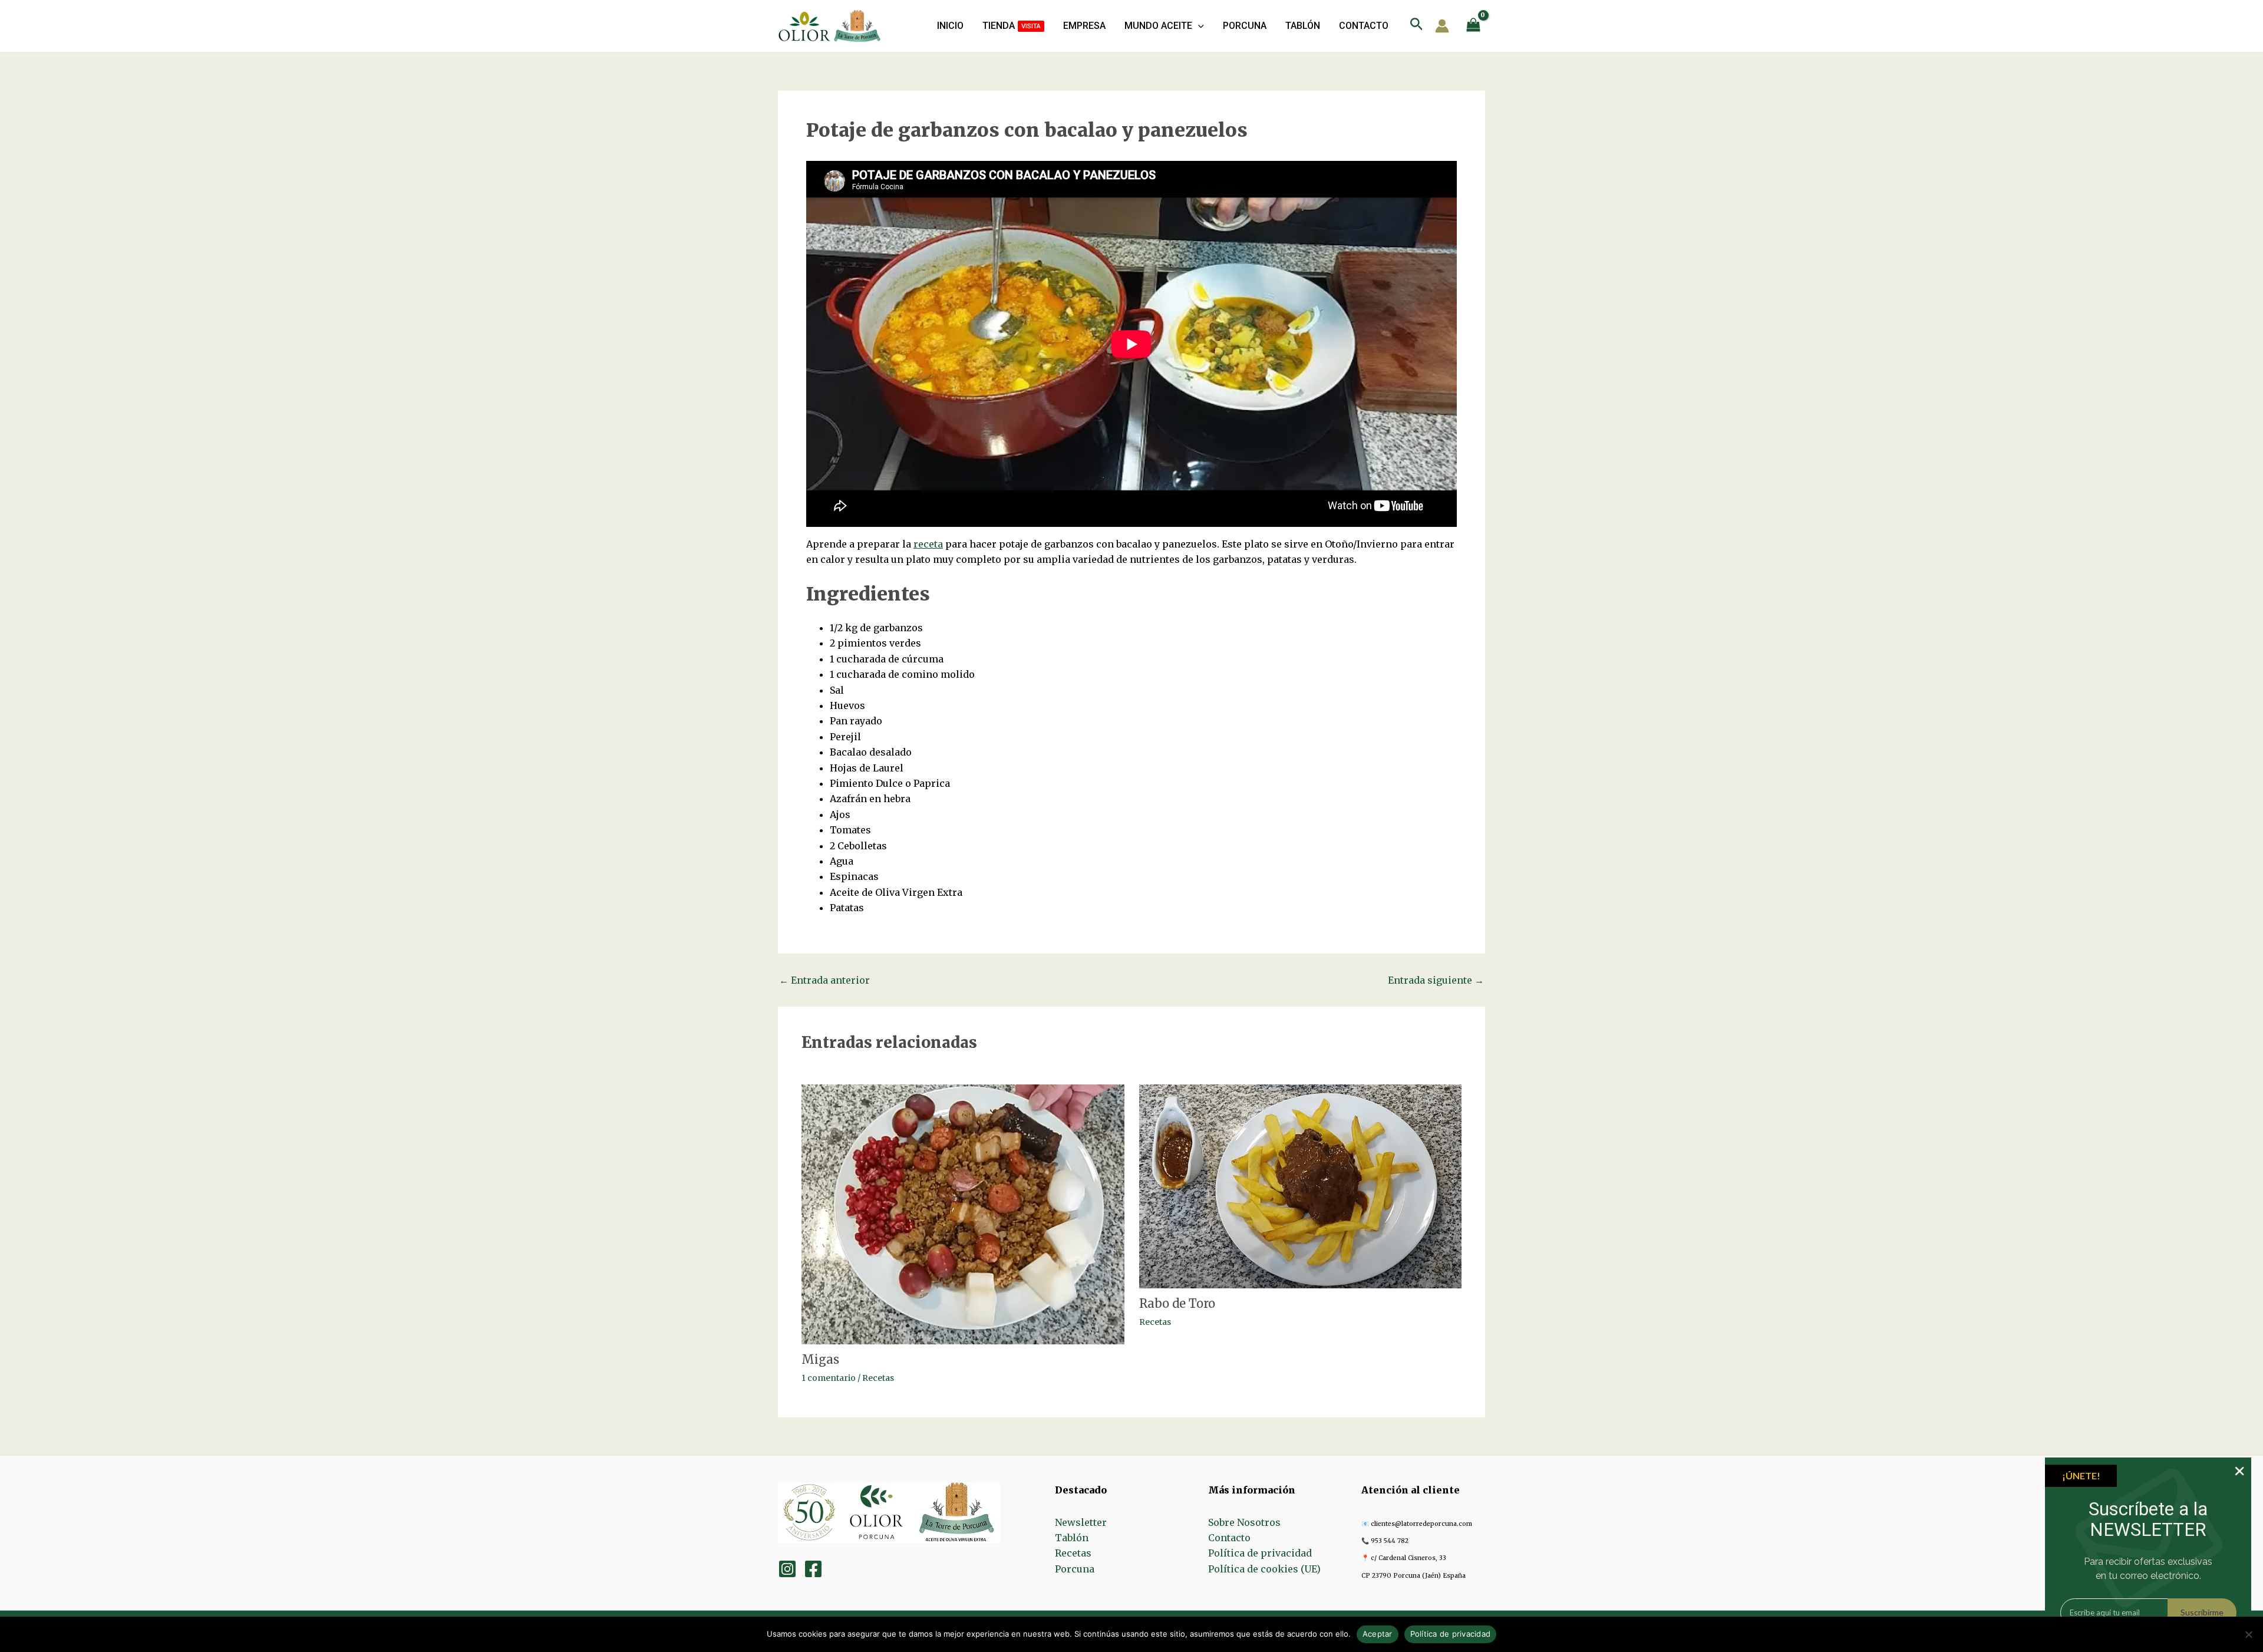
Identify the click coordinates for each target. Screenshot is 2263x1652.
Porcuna (1075, 1569)
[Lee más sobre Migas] (963, 1214)
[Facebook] (813, 1569)
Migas (820, 1359)
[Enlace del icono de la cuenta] (1442, 26)
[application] (1198, 26)
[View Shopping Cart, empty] (1473, 26)
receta (928, 544)
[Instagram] (787, 1569)
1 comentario (829, 1378)
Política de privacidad (1260, 1553)
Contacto (1229, 1538)
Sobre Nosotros (1244, 1522)
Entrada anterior (824, 980)
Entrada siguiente (1436, 980)
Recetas (878, 1378)
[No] (2248, 1634)
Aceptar (1378, 1634)
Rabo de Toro (1177, 1303)
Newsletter (1081, 1522)
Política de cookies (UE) (1264, 1569)
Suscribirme (2202, 1612)
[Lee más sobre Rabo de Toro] (1301, 1186)
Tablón (1072, 1538)
